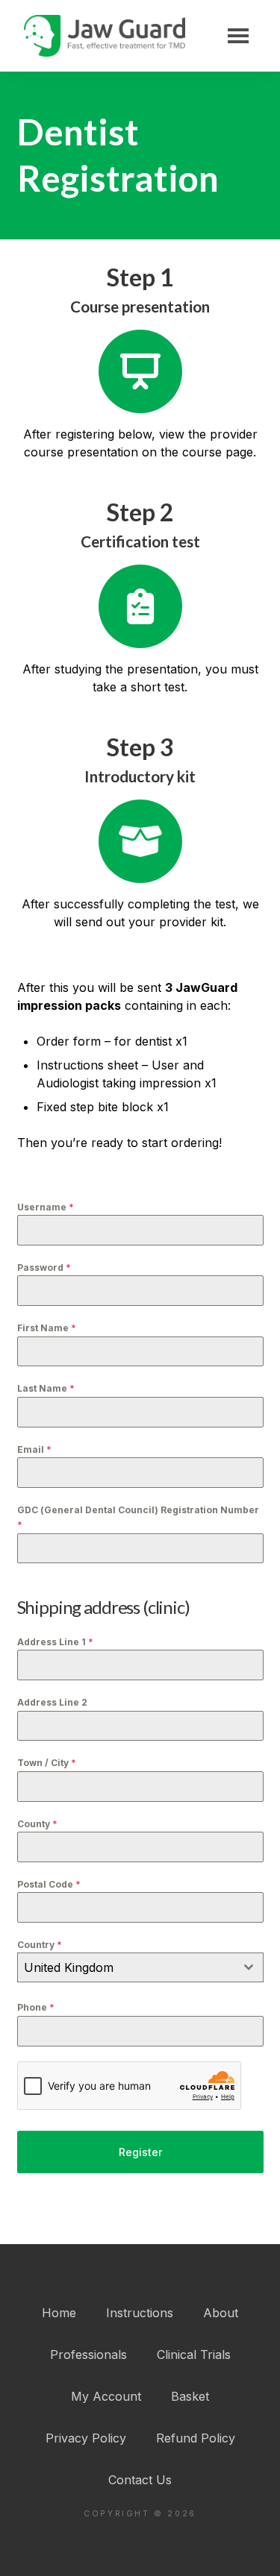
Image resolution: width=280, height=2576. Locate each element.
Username (46, 1207)
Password (44, 1267)
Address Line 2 (52, 1702)
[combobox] (140, 1967)
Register (140, 2152)
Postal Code (49, 1884)
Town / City (47, 1763)
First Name (47, 1328)
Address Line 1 (55, 1642)
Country (40, 1945)
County (37, 1824)
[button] (238, 36)
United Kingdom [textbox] (69, 1967)
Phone (36, 2007)
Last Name (46, 1388)
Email (34, 1449)
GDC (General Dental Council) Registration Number (138, 1517)
